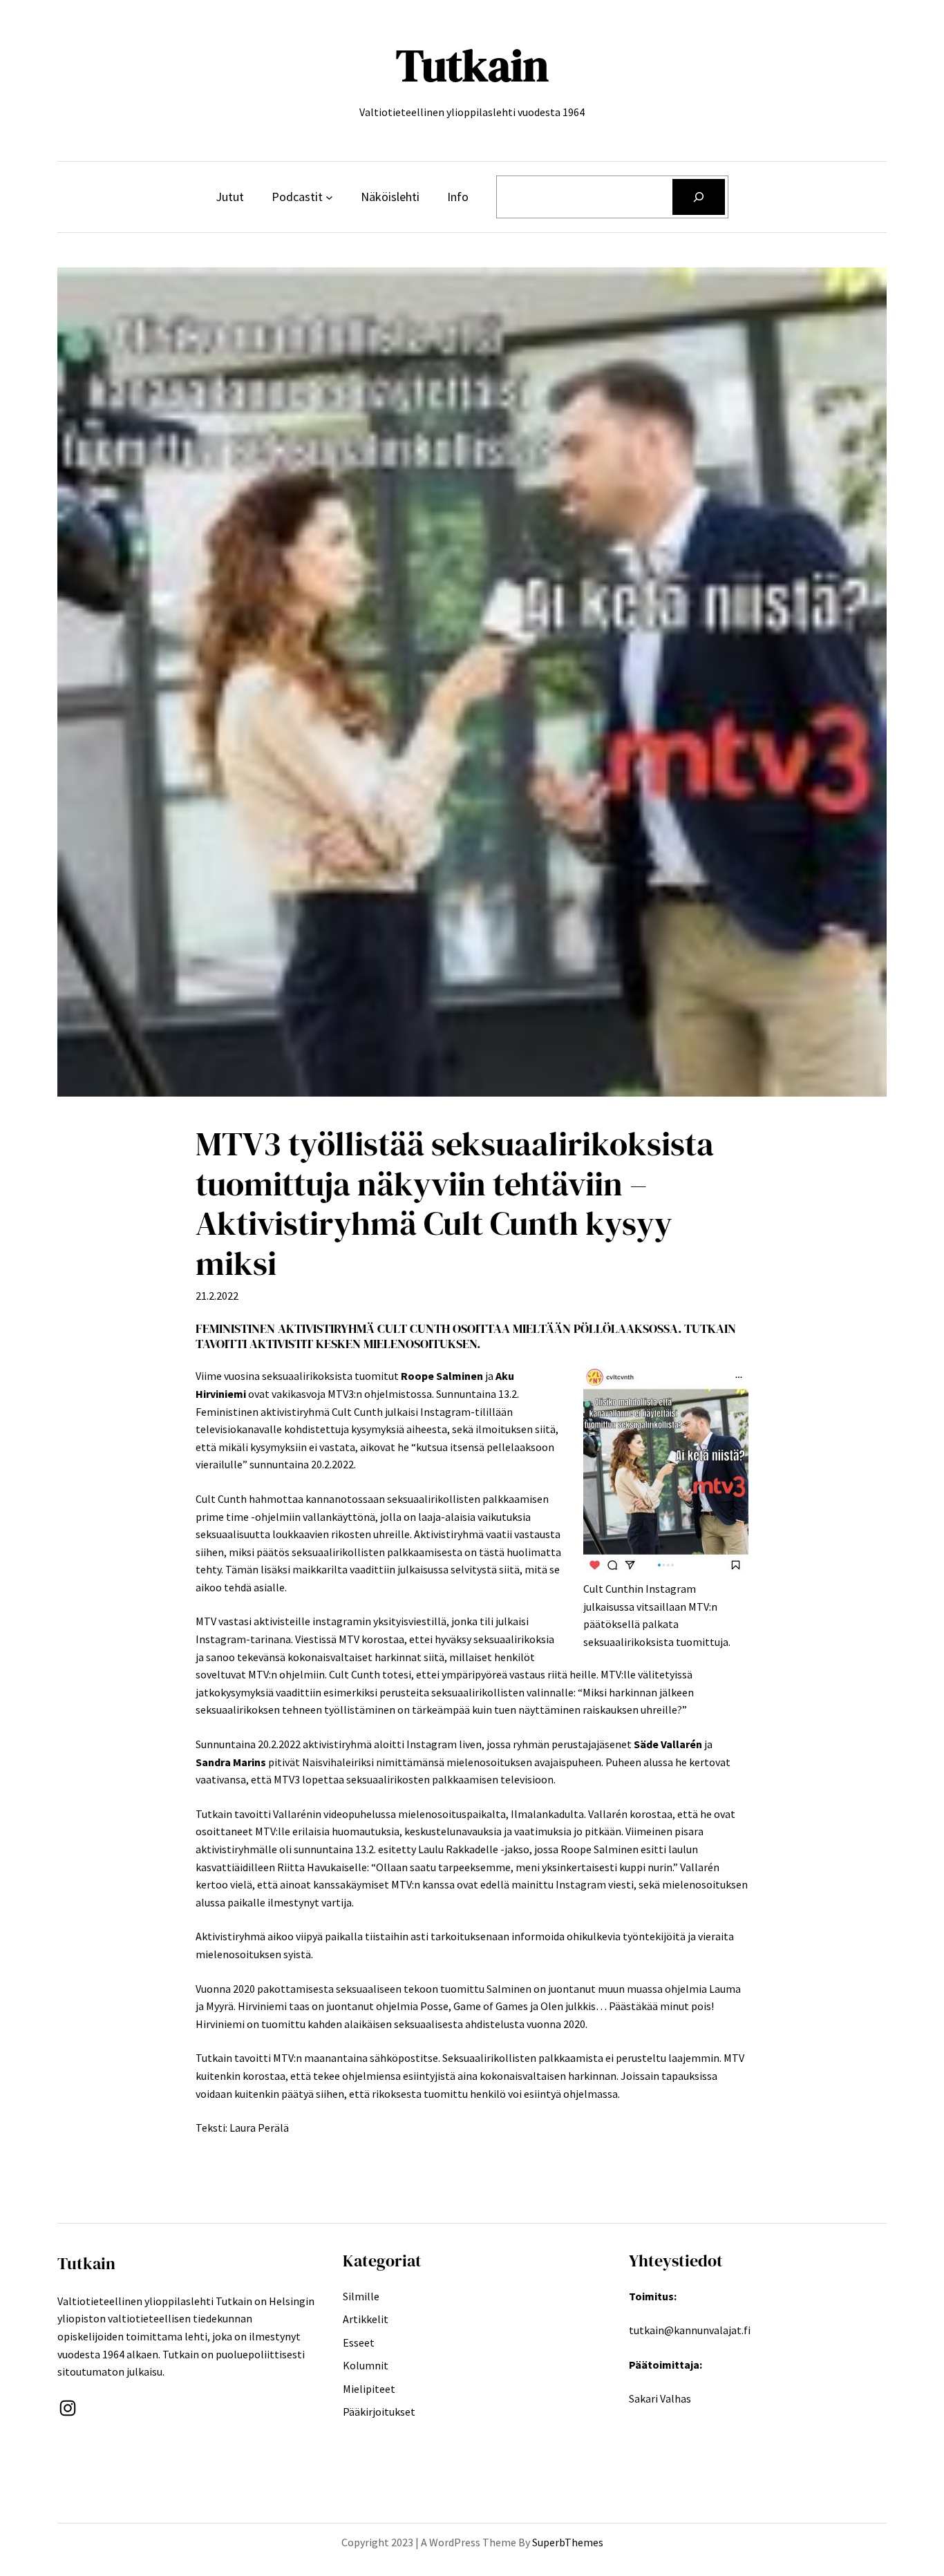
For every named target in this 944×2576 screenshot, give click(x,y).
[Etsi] (699, 197)
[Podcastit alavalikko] (329, 197)
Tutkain (472, 65)
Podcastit (297, 197)
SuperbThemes (568, 2542)
